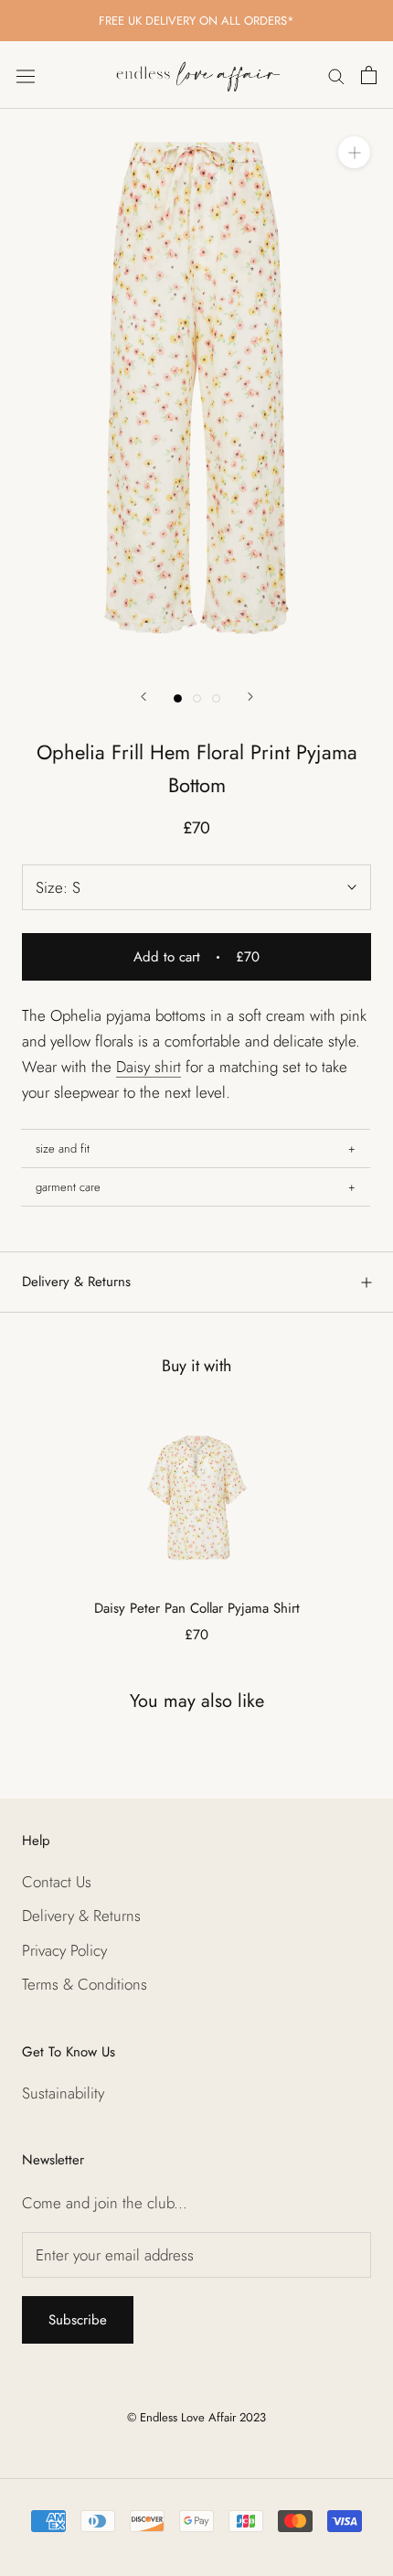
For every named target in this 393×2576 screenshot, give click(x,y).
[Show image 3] (216, 698)
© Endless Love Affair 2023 (196, 2417)
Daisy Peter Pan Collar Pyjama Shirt (197, 1608)
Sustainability (63, 2093)
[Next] (250, 697)
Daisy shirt (149, 1067)
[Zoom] (354, 152)
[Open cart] (369, 75)
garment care (68, 1187)
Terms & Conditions (85, 1984)
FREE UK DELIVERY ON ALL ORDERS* (196, 21)
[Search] (336, 75)
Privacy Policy (64, 1950)
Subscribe (78, 2320)
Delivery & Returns (76, 1282)
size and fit (63, 1148)
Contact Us (57, 1882)
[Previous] (143, 697)
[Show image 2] (197, 698)
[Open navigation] (26, 75)
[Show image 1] (178, 698)
